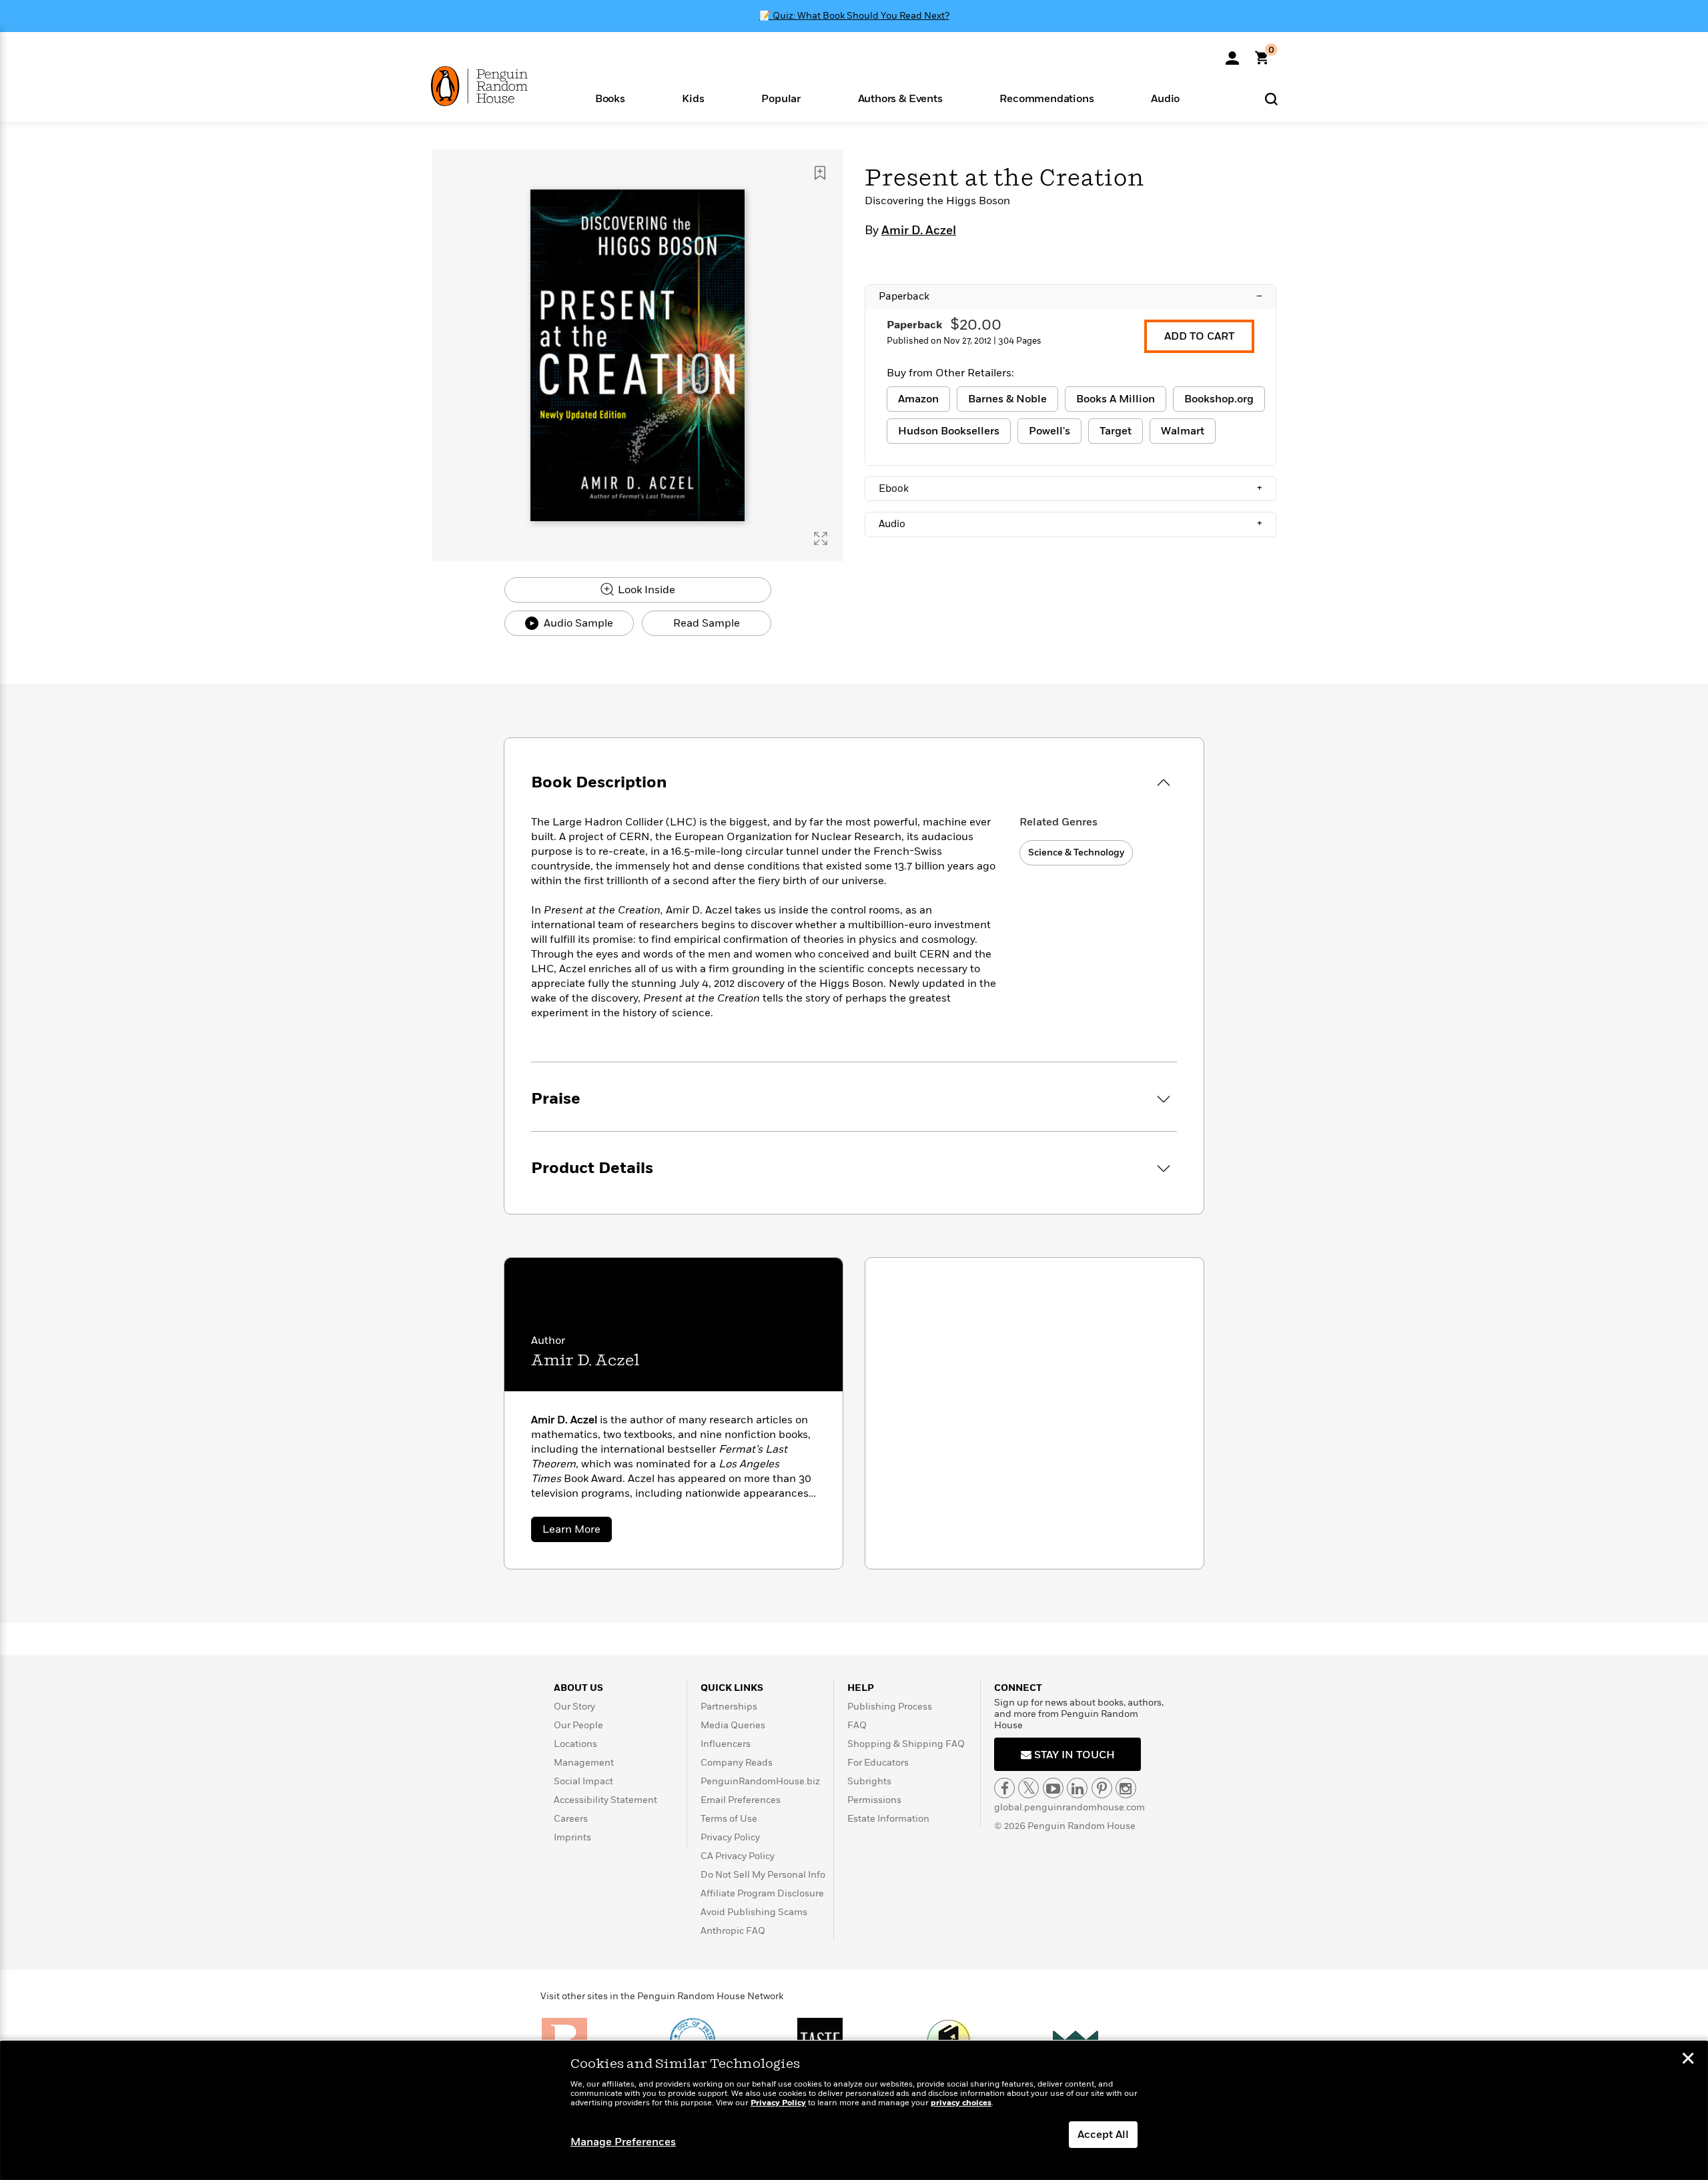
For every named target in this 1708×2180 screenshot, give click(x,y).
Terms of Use (729, 1819)
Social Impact (583, 1781)
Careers (571, 1819)
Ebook (1071, 488)
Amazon (918, 399)
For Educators (878, 1763)
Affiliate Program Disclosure (762, 1893)
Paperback (1071, 296)
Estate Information (888, 1819)
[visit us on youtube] (1053, 1788)
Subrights (869, 1781)
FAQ (857, 1725)
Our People (578, 1725)
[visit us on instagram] (1126, 1788)
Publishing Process (890, 1707)
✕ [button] (1688, 2060)
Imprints (572, 1837)
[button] (610, 98)
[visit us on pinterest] (1102, 1788)
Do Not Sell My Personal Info (763, 1875)
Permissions (874, 1800)
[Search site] (1271, 98)
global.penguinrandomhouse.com (1070, 1807)
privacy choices (961, 2103)
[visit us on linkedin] (1077, 1788)
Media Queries (733, 1725)
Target (1116, 431)
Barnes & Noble (1007, 399)
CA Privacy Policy (738, 1856)
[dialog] (854, 2111)
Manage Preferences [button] (623, 2142)
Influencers (726, 1744)
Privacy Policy (730, 1837)
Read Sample (707, 623)
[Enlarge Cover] (821, 538)
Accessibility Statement (605, 1800)
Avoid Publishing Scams (754, 1912)
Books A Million (1116, 399)
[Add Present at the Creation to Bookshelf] (820, 173)
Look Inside (645, 590)
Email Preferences (741, 1800)
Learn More (577, 1532)
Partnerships (729, 1707)
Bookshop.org (1219, 399)
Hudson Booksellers (949, 431)
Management (584, 1763)
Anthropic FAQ (733, 1931)
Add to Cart (1199, 336)
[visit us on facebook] (1004, 1788)
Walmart (1183, 431)
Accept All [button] (1103, 2135)
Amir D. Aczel (919, 231)
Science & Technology (1076, 852)
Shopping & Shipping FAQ (906, 1744)
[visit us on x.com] (1028, 1788)
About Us (578, 1688)
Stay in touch (1073, 1755)
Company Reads (737, 1763)
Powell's (1049, 431)
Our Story (574, 1707)
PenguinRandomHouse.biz (760, 1781)
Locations (575, 1744)
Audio (1071, 524)
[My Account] (1232, 53)
